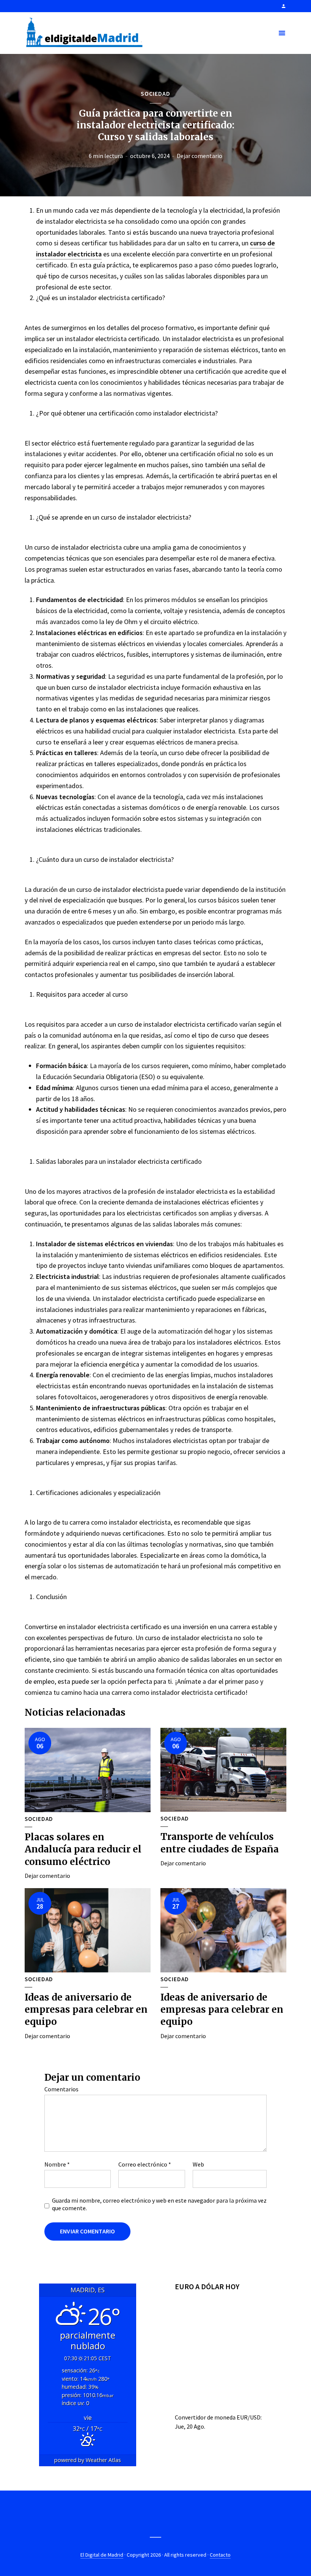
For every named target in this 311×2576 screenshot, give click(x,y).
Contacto (220, 2555)
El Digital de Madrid (102, 2555)
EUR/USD (249, 2417)
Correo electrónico (145, 2164)
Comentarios (61, 2089)
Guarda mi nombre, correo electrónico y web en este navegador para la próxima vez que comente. (159, 2204)
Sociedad (155, 93)
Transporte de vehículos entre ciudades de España (220, 1843)
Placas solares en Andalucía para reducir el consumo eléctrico (83, 1849)
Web (198, 2164)
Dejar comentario (199, 156)
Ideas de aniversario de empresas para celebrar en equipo (86, 2010)
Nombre (57, 2164)
